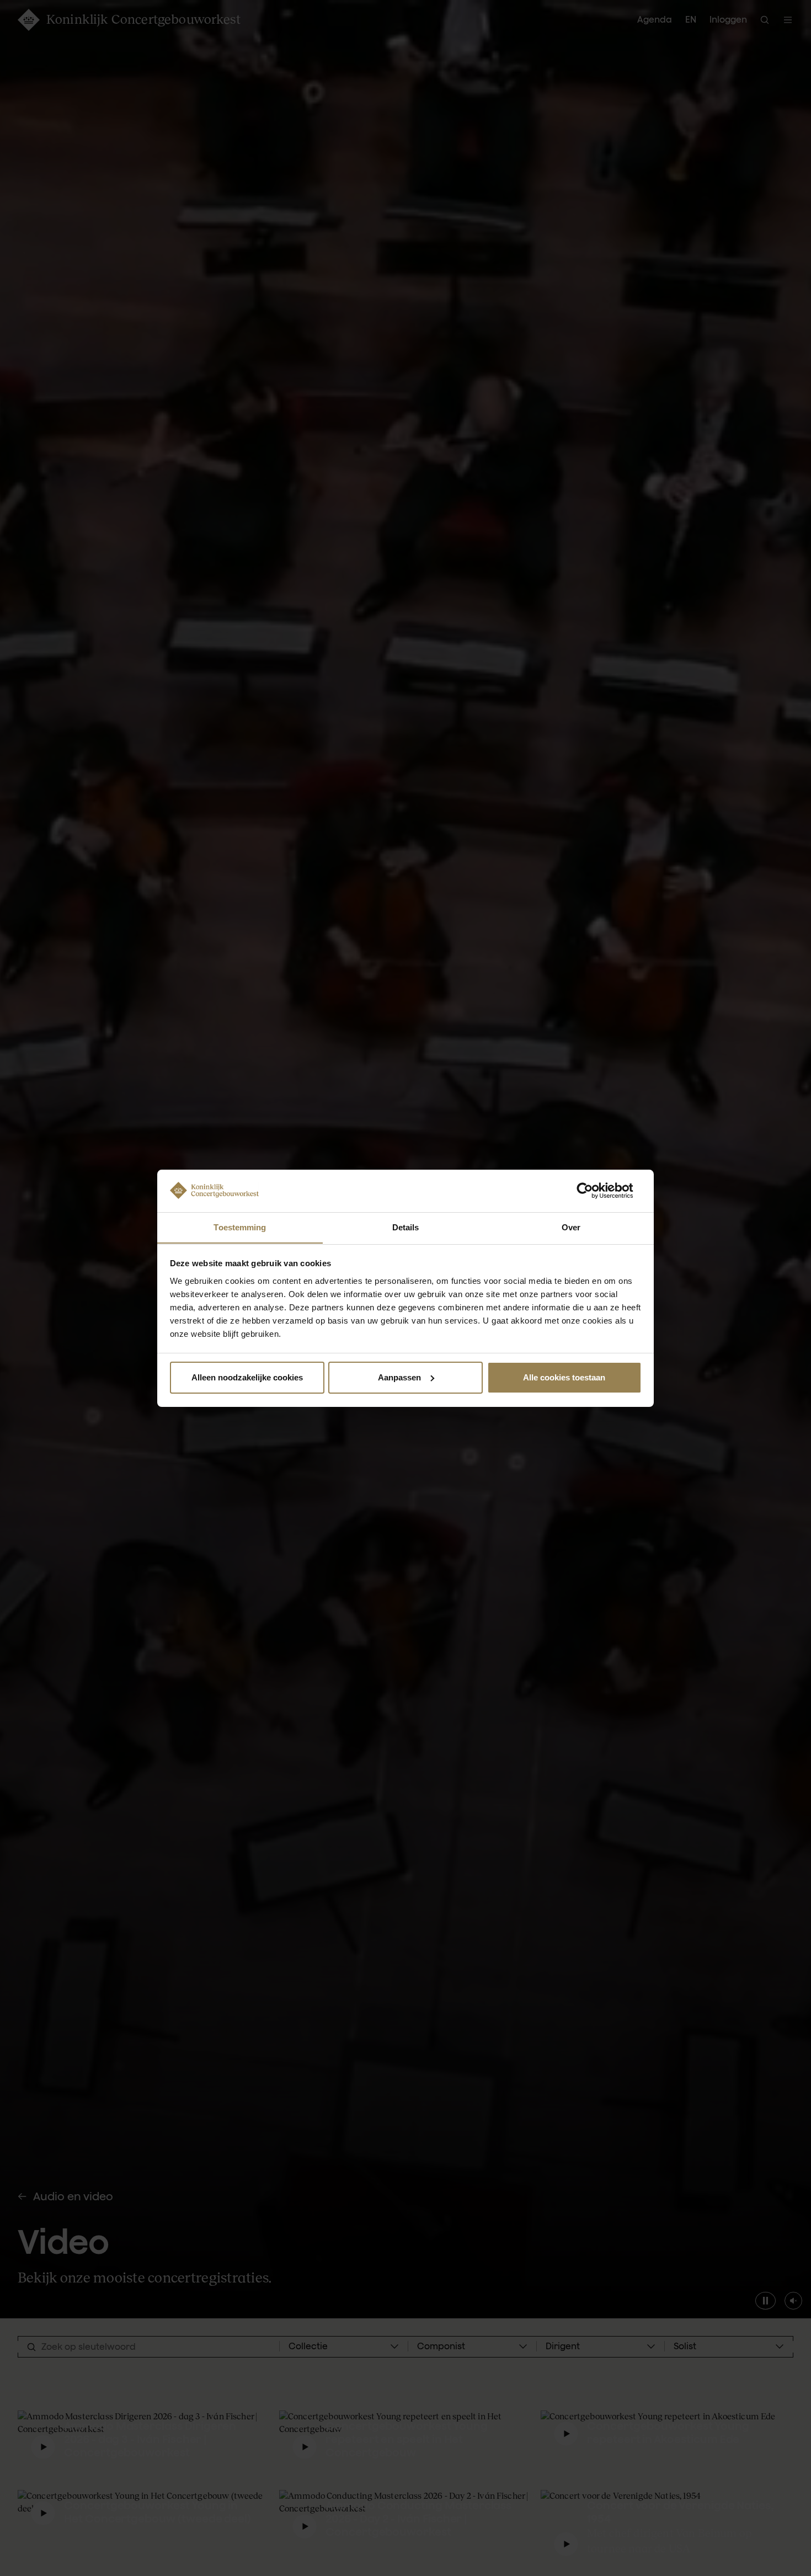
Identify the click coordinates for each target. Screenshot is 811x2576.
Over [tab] (571, 1227)
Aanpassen (399, 1377)
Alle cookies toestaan (564, 1377)
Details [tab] (406, 1227)
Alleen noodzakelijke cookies (247, 1377)
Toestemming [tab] (240, 1227)
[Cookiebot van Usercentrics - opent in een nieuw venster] (593, 1191)
